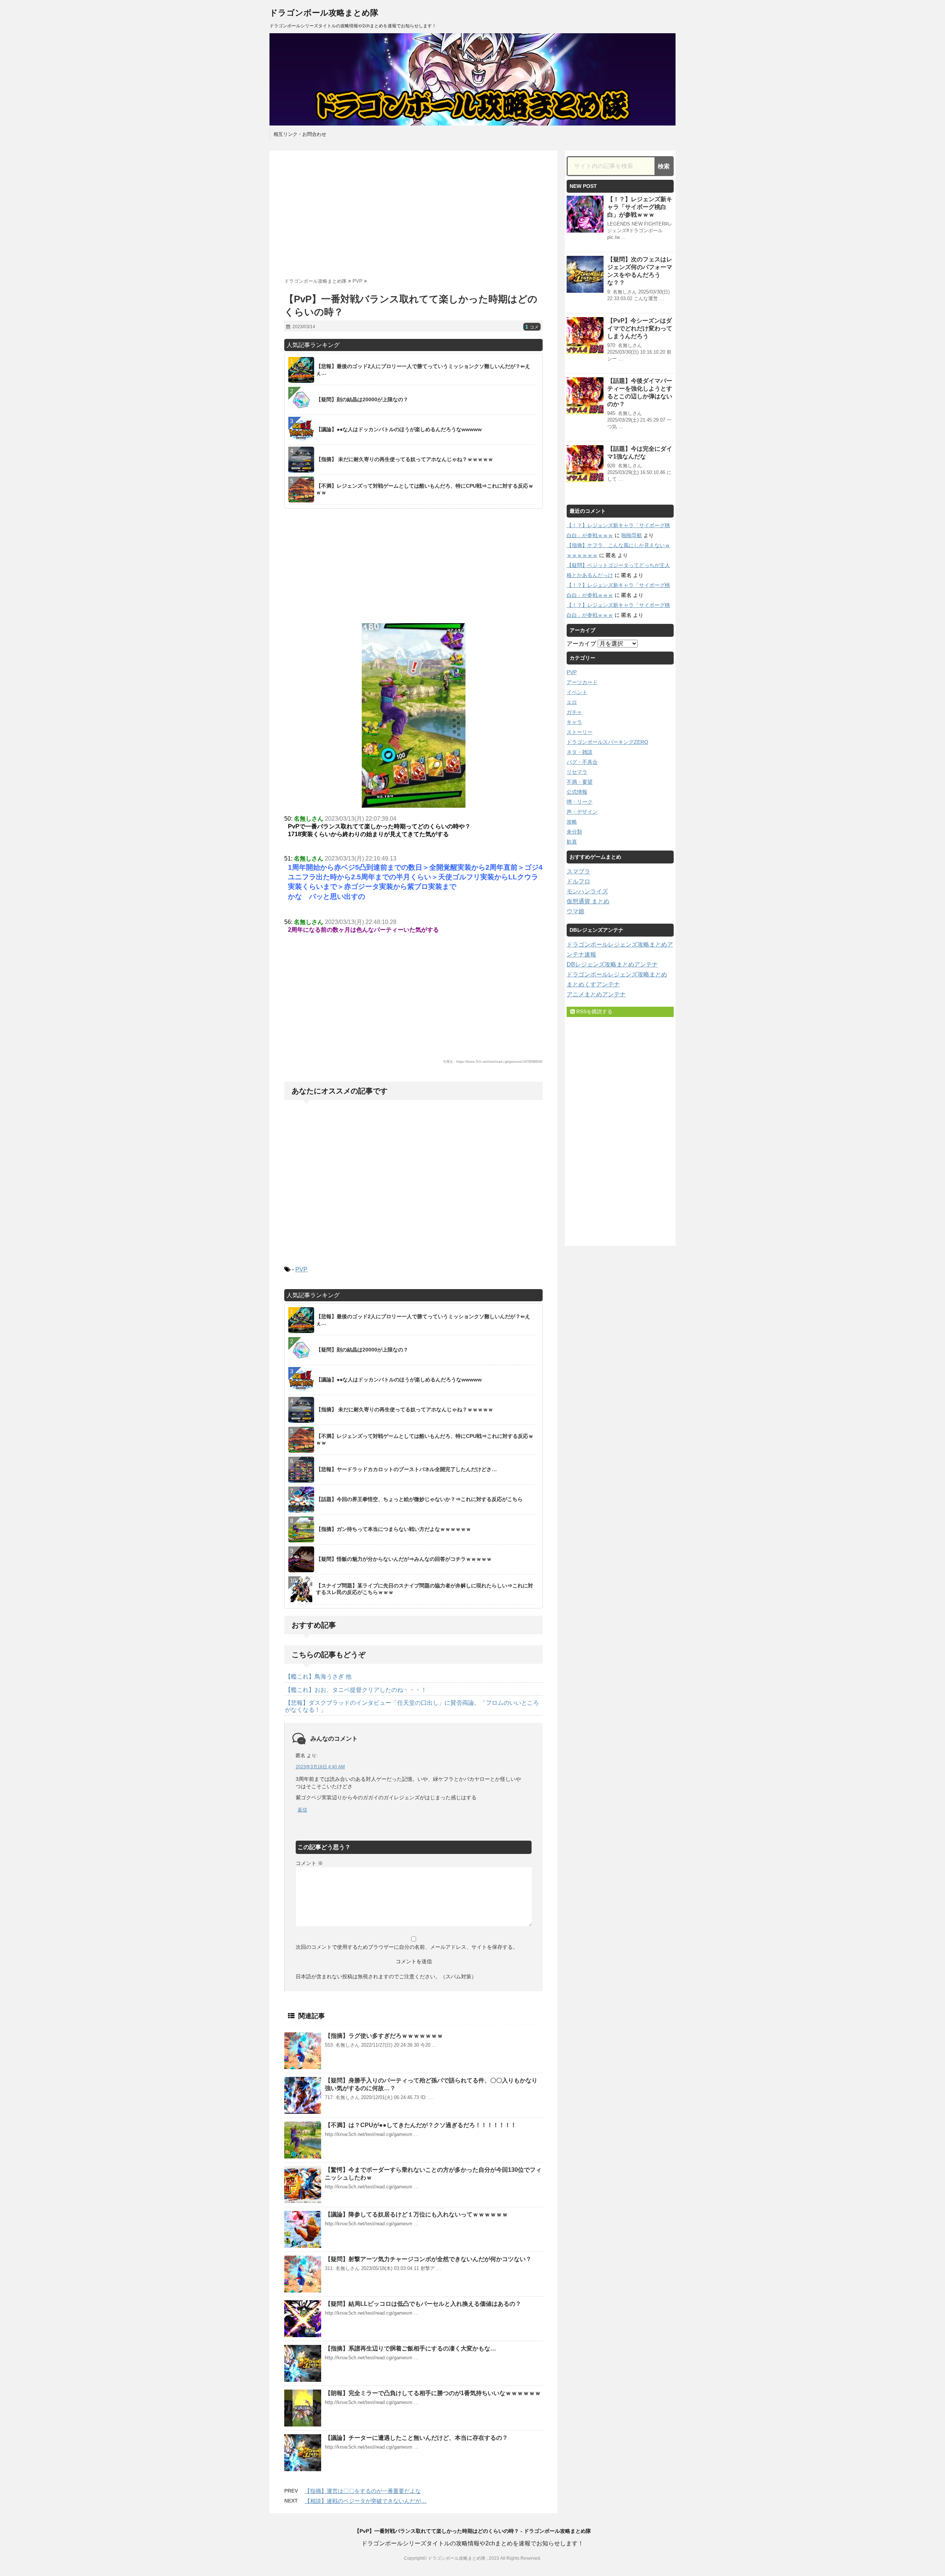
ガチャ (574, 712)
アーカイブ (581, 644)
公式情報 (577, 792)
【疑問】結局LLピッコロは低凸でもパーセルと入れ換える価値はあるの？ (423, 2304)
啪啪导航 (632, 535)
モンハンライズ (587, 891)
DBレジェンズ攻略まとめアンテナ (612, 964)
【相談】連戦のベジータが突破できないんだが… (365, 2501)
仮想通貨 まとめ (588, 901)
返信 (302, 1810)
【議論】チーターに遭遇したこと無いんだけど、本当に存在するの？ (416, 2438)
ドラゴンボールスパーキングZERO (607, 742)
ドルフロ (578, 881)
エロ (572, 702)
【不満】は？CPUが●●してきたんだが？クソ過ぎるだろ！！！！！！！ (421, 2125)
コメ (532, 327)
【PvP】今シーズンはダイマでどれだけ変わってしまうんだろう (640, 328)
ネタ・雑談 (580, 752)
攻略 (572, 822)
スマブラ (578, 871)
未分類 (574, 832)
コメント (309, 1863)
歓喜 (572, 842)
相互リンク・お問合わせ (300, 134)
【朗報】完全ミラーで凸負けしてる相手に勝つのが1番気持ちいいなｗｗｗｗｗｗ (433, 2393)
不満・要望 (580, 782)
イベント (577, 692)
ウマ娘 (575, 911)
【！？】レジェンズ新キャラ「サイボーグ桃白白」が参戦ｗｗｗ (640, 207)
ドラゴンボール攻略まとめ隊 (324, 13)
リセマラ (577, 772)
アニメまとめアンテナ (596, 994)
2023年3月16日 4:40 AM (320, 1767)
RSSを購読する (594, 1011)
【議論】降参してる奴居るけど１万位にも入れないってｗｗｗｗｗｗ (416, 2214)
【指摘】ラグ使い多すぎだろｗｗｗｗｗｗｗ (384, 2036)
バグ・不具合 (582, 762)
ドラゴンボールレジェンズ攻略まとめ (617, 974)
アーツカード (582, 682)
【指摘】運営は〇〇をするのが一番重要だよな (363, 2491)
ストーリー (580, 732)
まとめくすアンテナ (593, 984)
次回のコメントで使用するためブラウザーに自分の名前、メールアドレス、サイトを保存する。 (407, 1947)
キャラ (574, 722)
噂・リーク (580, 802)
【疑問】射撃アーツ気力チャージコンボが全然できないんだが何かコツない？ (428, 2259)
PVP (301, 1269)
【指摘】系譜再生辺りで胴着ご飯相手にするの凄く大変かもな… (410, 2348)
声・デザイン (582, 812)
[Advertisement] (413, 212)
